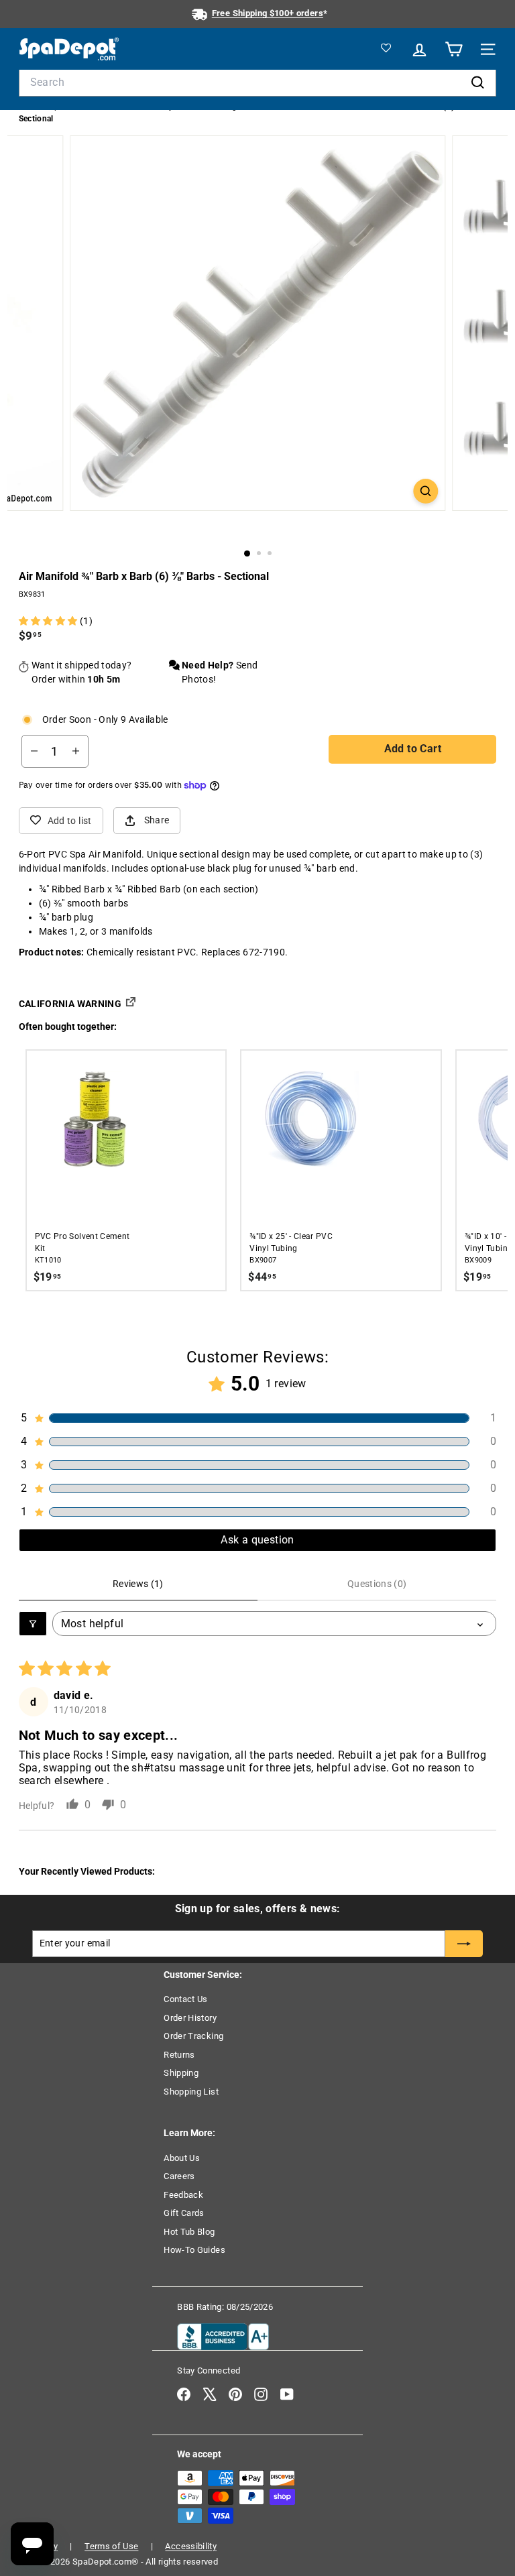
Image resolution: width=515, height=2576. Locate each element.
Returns (179, 2055)
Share (157, 820)
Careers (179, 2176)
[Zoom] (425, 491)
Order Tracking (193, 2036)
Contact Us (186, 1999)
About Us (182, 2158)
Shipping (181, 2073)
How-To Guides (194, 2250)
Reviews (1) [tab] (138, 1584)
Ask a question (257, 1540)
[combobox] (258, 82)
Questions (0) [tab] (377, 1584)
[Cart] (452, 49)
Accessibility (191, 2546)
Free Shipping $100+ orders (268, 13)
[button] (49, 621)
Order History (190, 2018)
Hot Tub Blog (189, 2232)
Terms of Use (111, 2546)
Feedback (183, 2195)
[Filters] (33, 1624)
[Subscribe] (464, 1944)
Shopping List (191, 2092)
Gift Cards (184, 2213)
